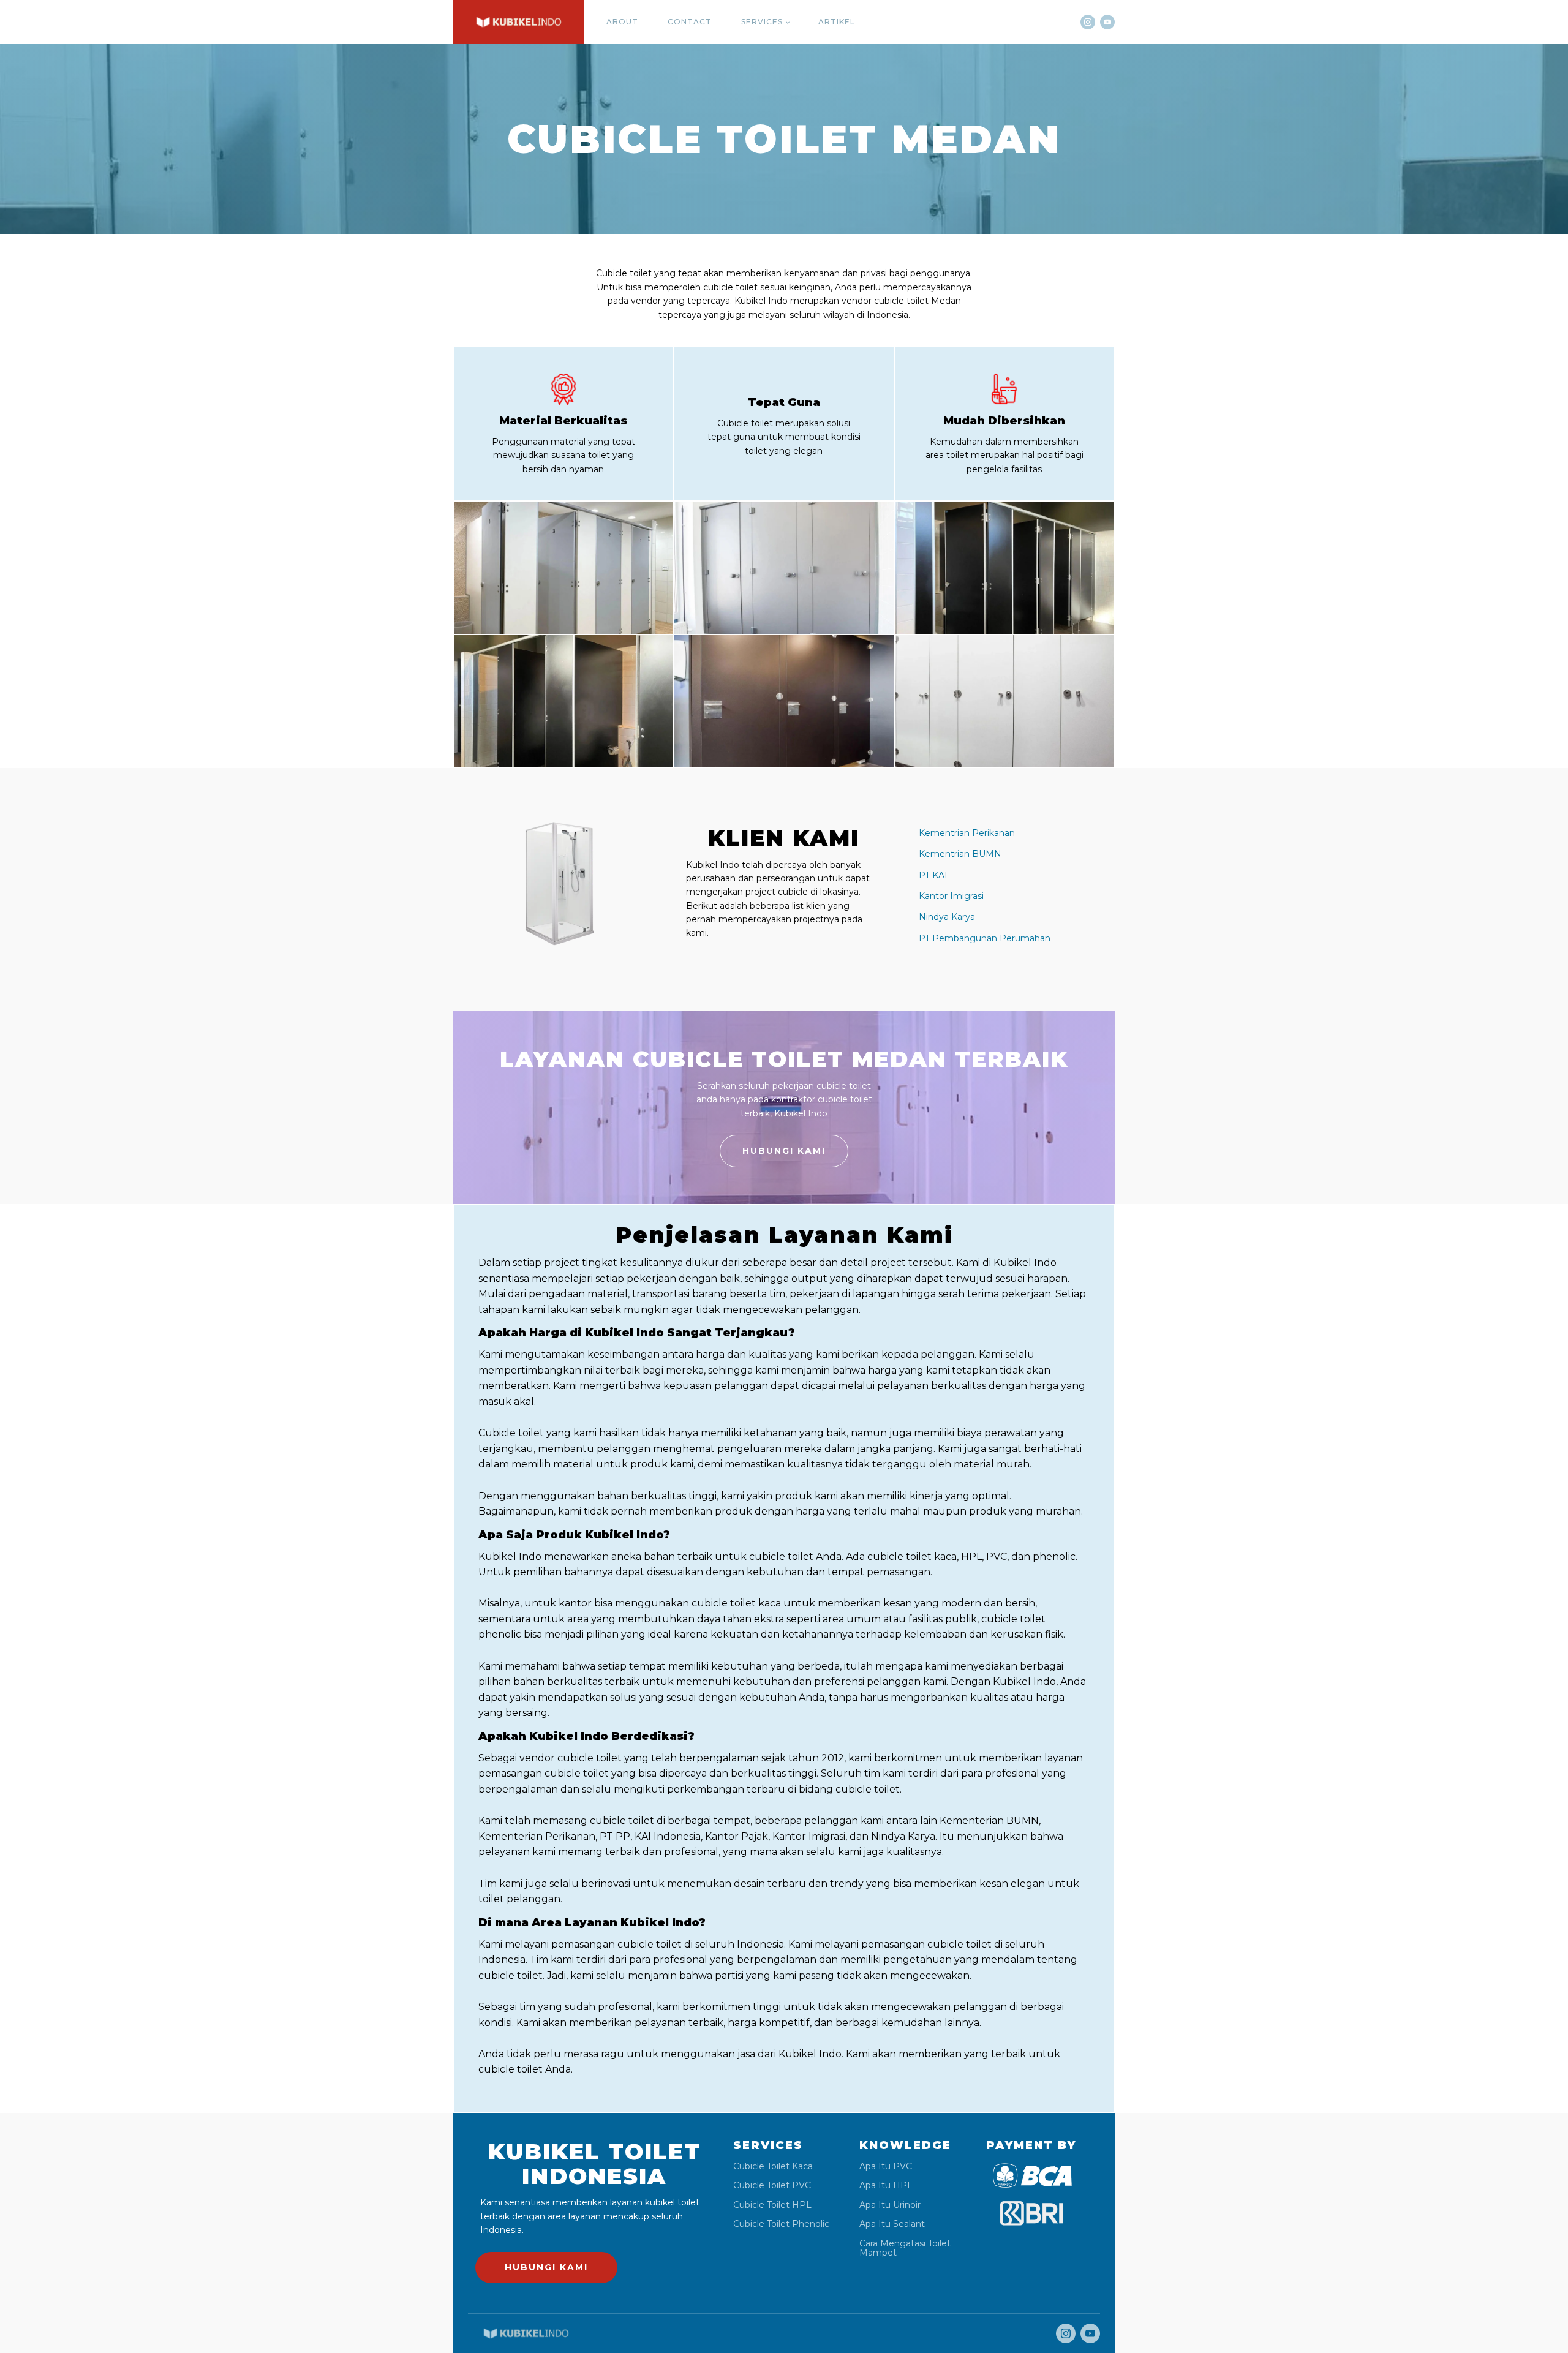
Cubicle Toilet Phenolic (781, 2224)
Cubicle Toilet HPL (772, 2205)
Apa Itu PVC (886, 2167)
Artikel (837, 22)
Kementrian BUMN (960, 854)
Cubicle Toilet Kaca (773, 2167)
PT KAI (933, 875)
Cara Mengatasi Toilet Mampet (905, 2249)
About (622, 22)
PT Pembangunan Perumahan (985, 938)
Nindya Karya (947, 917)
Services (762, 22)
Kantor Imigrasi (951, 896)
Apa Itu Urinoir (890, 2205)
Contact (690, 22)
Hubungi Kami (784, 1151)
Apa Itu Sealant (892, 2224)
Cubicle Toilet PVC (772, 2185)
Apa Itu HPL (886, 2185)
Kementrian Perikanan (967, 833)
